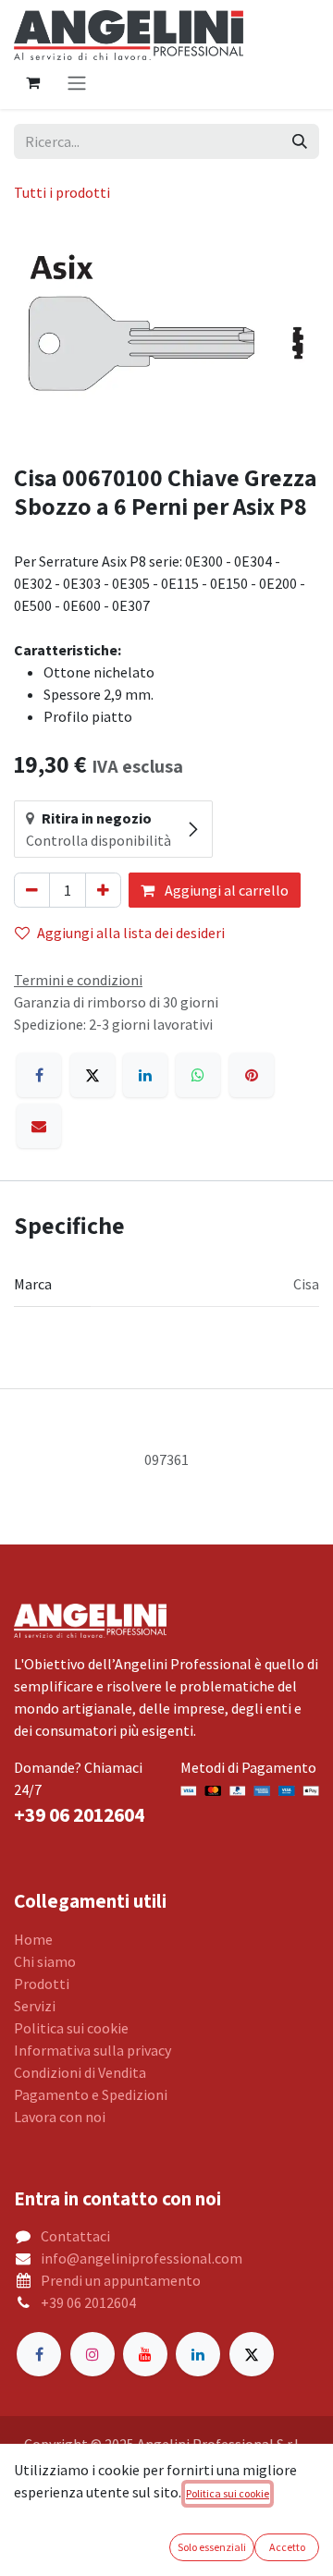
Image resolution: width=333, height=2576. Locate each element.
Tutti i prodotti (62, 192)
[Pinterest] (252, 1075)
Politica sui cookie (71, 2028)
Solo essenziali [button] (212, 2547)
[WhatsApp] (198, 1075)
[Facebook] (39, 1075)
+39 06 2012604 (88, 2302)
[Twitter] (252, 2354)
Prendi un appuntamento (121, 2280)
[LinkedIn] (145, 1075)
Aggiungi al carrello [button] (225, 890)
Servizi (35, 2006)
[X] (92, 1075)
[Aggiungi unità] (103, 890)
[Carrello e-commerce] (32, 82)
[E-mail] (39, 1126)
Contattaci (75, 2236)
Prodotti (42, 1984)
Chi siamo (45, 1961)
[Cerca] (300, 141)
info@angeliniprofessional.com (142, 2258)
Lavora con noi (60, 2117)
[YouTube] (145, 2354)
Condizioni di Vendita (80, 2072)
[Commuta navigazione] (77, 82)
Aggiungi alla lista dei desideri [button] (131, 933)
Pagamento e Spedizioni (91, 2094)
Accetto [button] (287, 2547)
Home (33, 1939)
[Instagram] (92, 2354)
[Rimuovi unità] (32, 890)
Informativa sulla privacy (92, 2050)
